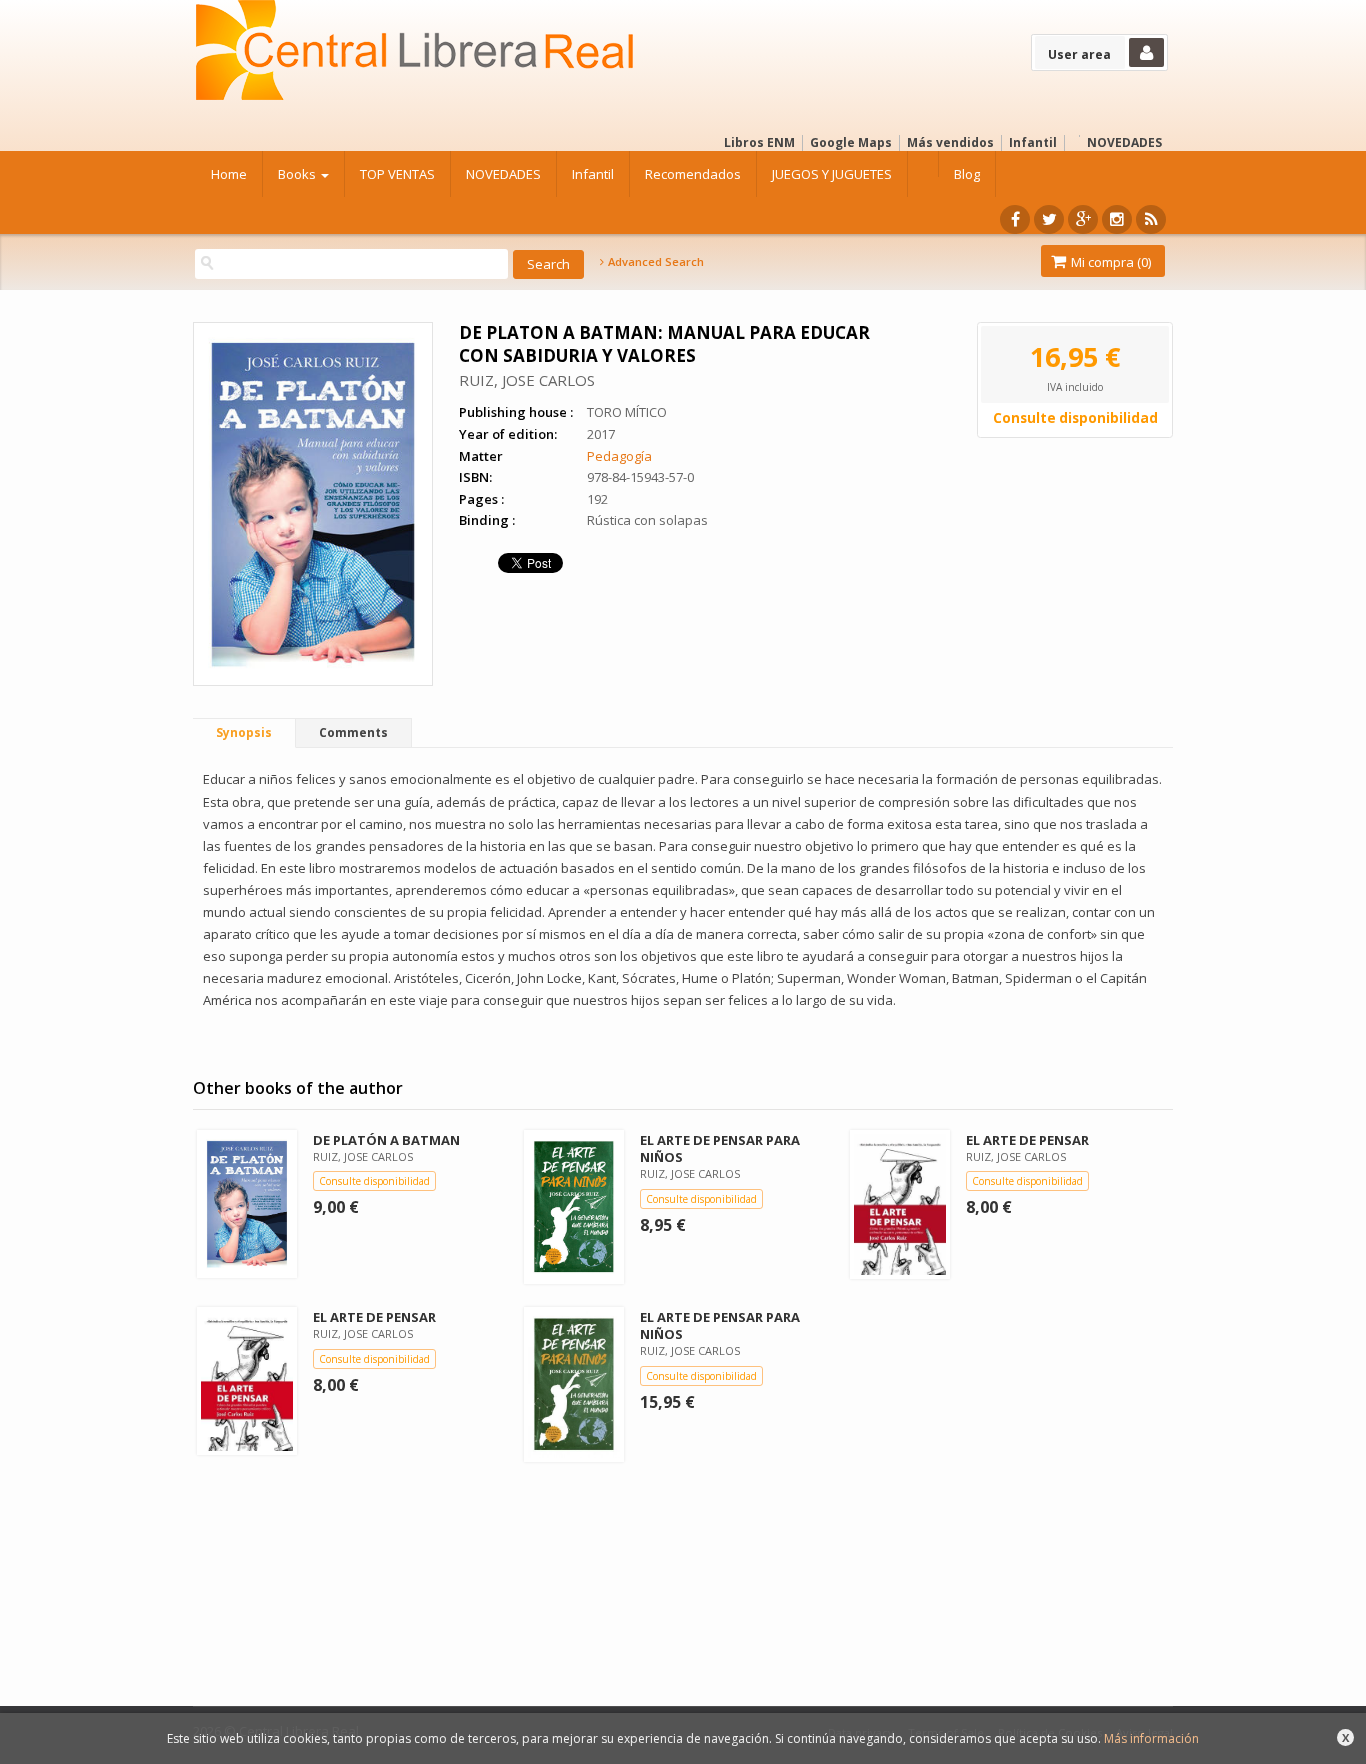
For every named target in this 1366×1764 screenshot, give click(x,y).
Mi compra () (1109, 262)
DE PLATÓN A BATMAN (386, 1140)
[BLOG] (1151, 219)
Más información (1151, 1738)
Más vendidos (950, 142)
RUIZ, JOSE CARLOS (527, 380)
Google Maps (851, 142)
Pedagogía (619, 456)
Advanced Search (654, 262)
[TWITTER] (1049, 219)
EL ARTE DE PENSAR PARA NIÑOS (720, 1148)
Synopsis (244, 732)
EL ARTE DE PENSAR (1027, 1140)
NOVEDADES (1124, 142)
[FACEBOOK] (1015, 219)
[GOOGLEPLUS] (1083, 219)
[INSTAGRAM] (1117, 219)
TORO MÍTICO (627, 412)
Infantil (1033, 142)
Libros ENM (759, 142)
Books (298, 174)
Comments (353, 732)
